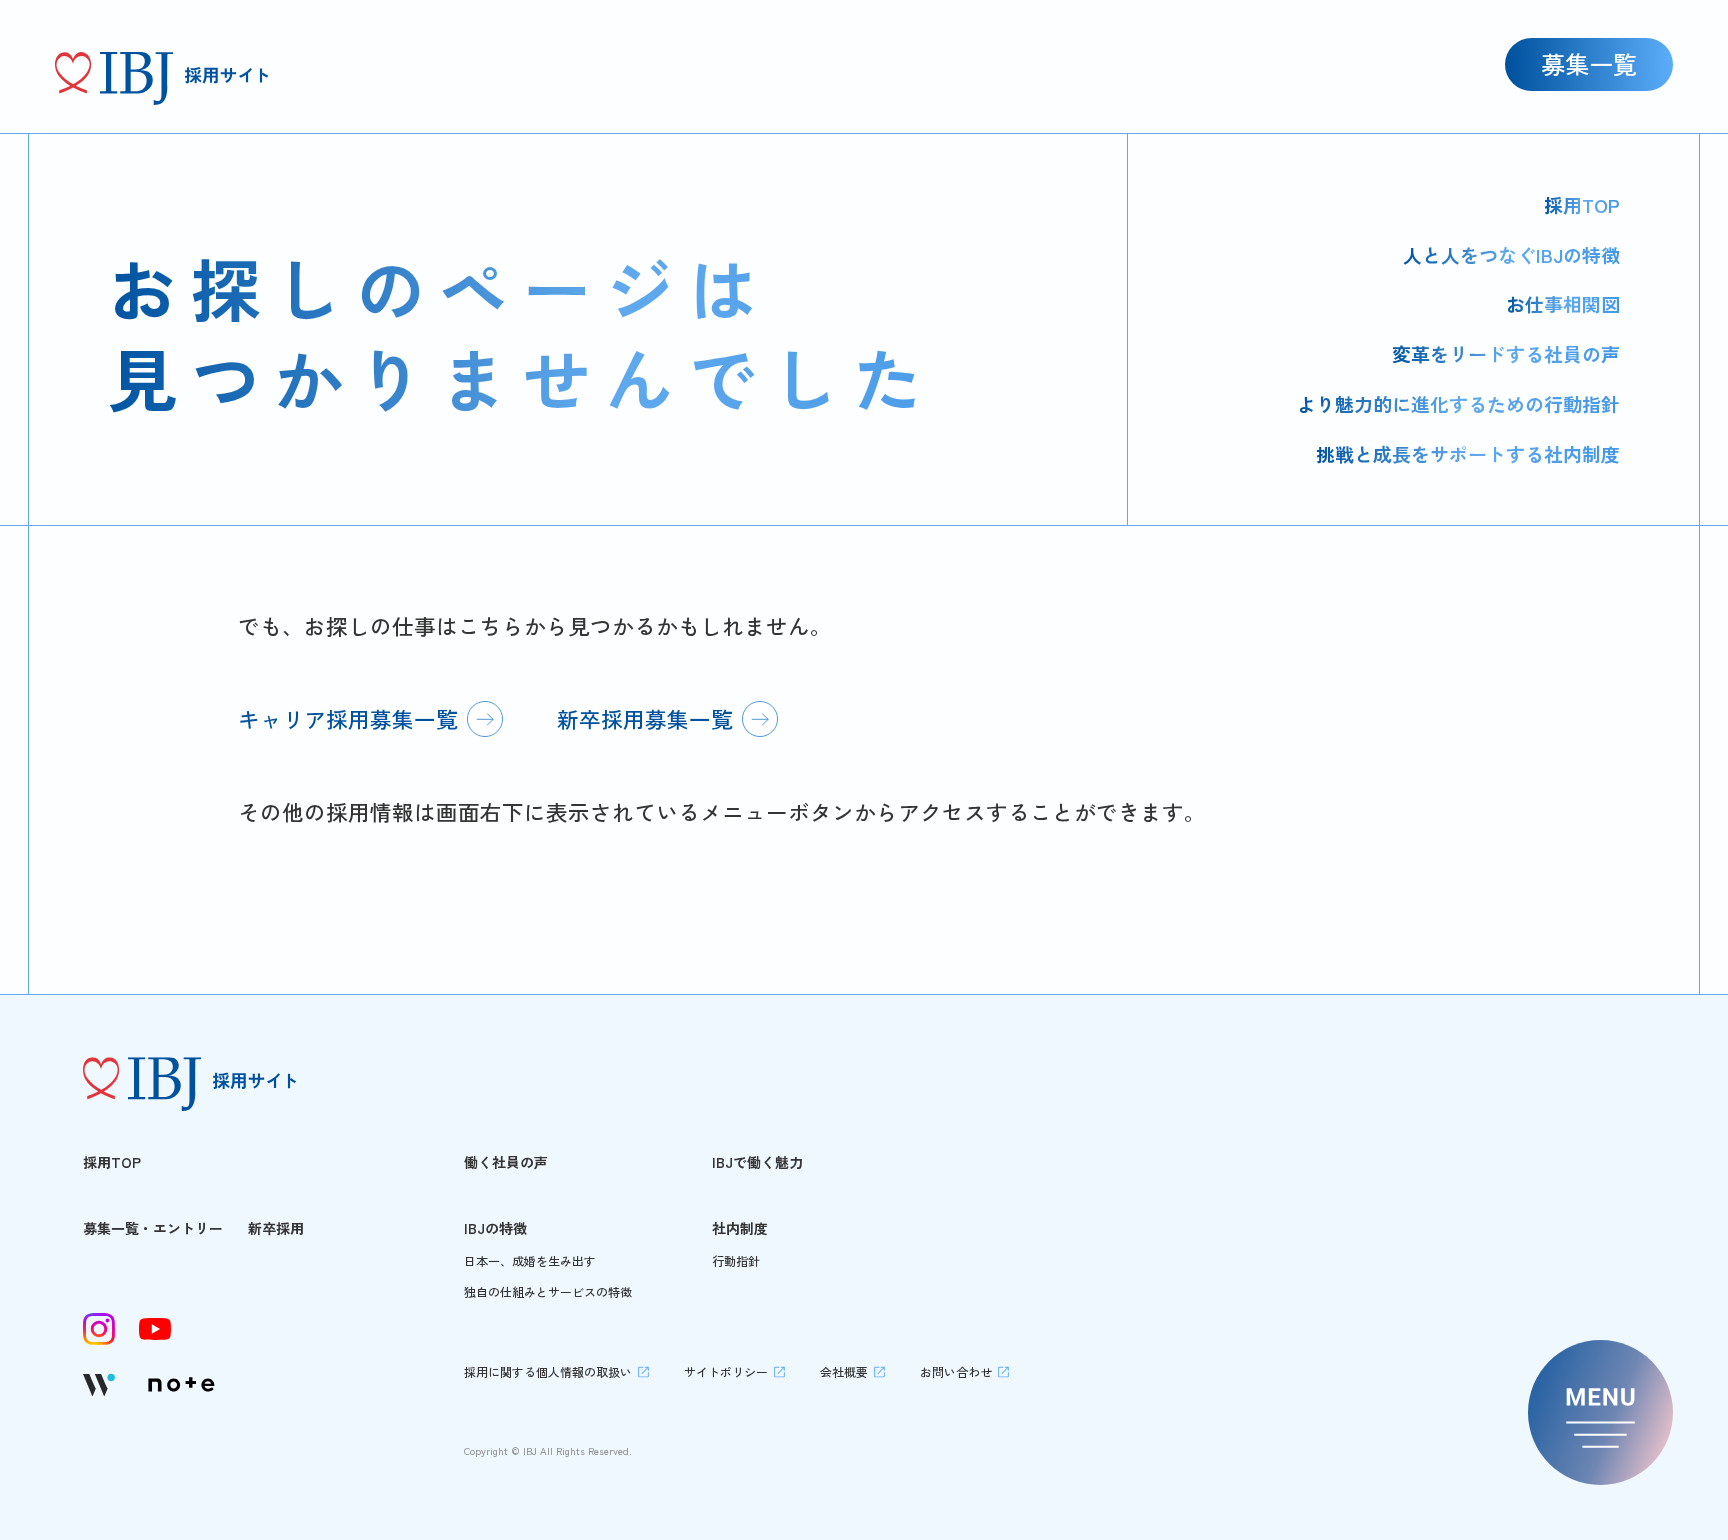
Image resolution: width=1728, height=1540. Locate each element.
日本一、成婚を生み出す (530, 1261)
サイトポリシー (726, 1372)
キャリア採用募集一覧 (348, 718)
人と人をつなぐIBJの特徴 (1511, 254)
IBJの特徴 (495, 1228)
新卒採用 (276, 1228)
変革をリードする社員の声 (1506, 353)
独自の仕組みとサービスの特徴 (548, 1292)
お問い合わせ (956, 1372)
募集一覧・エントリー (153, 1228)
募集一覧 (1589, 63)
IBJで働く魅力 (757, 1162)
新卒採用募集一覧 (645, 718)
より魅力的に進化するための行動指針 (1458, 403)
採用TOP (1582, 204)
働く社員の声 (506, 1162)
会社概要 (844, 1372)
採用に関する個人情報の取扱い (548, 1372)
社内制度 (740, 1228)
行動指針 (736, 1261)
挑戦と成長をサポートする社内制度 (1468, 453)
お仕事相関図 (1563, 303)
